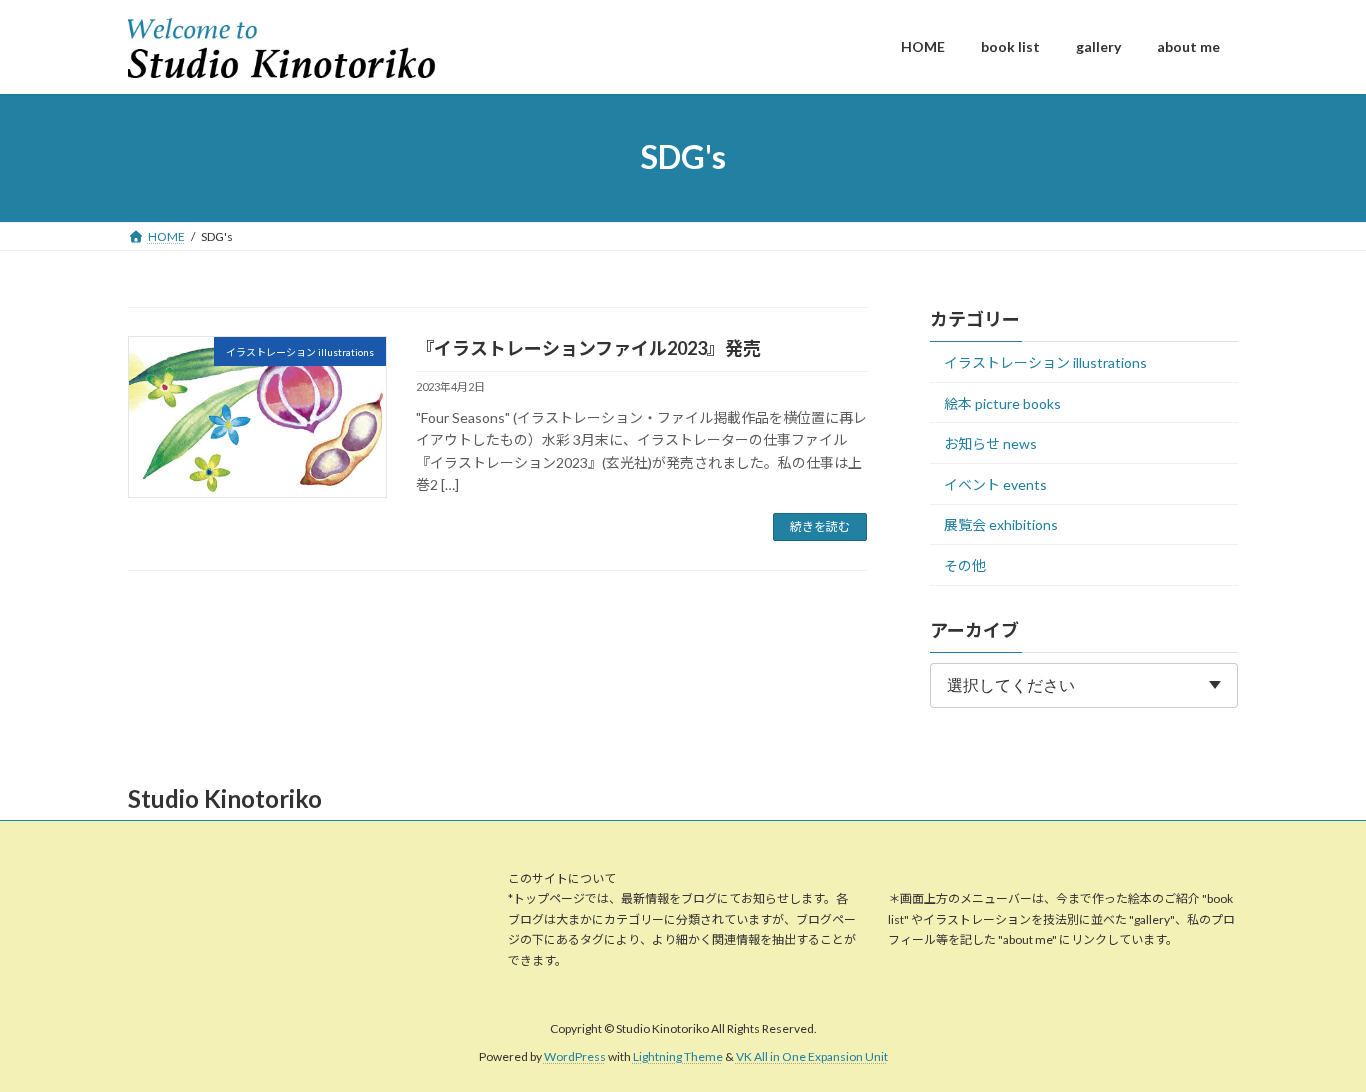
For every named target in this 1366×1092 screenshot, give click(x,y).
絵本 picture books (1002, 402)
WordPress (575, 1056)
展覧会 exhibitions (1001, 524)
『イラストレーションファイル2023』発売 (588, 348)
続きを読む (820, 526)
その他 (965, 565)
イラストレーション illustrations (1045, 362)
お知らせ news (990, 443)
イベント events (995, 483)
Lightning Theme (678, 1056)
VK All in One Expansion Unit (812, 1056)
